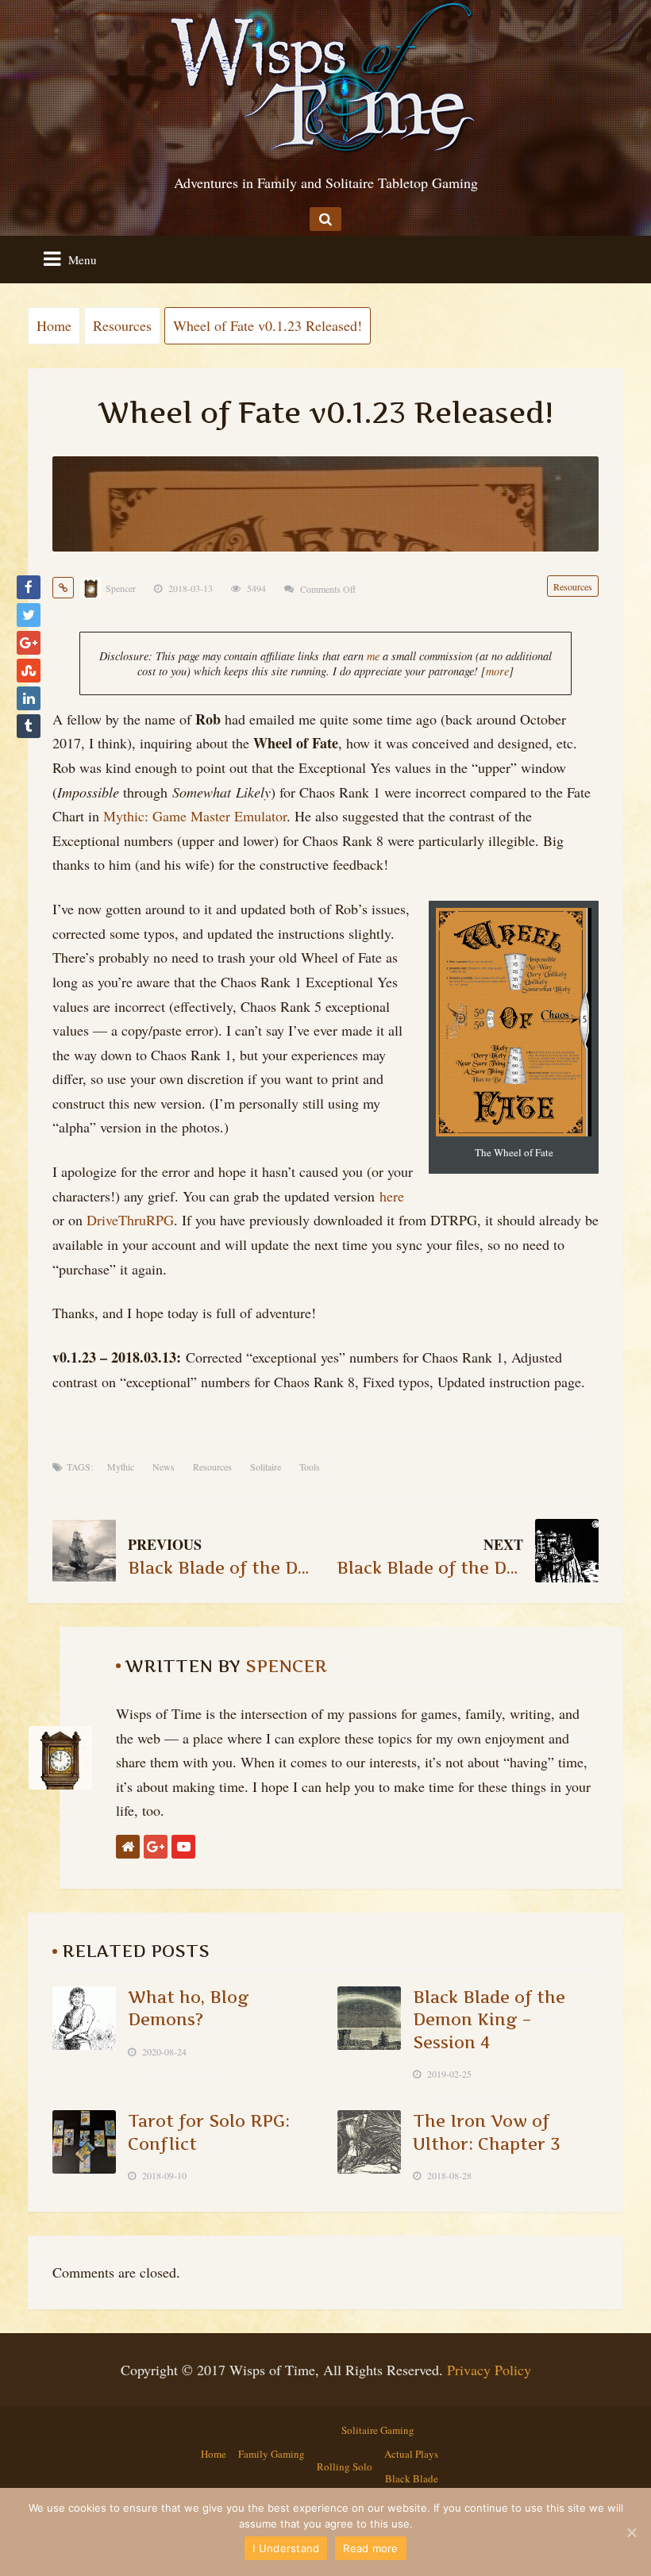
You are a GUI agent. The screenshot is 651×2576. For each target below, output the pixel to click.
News (164, 1467)
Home (214, 2454)
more (497, 671)
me (373, 656)
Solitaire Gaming (378, 2430)
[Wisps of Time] (325, 75)
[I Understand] (631, 2532)
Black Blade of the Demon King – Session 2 (430, 1568)
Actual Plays (411, 2454)
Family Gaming (272, 2454)
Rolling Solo (345, 2466)
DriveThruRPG (130, 1220)
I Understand (286, 2548)
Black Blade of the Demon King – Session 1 (221, 1568)
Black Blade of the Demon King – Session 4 (489, 2019)
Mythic (121, 1467)
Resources (573, 586)
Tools (310, 1467)
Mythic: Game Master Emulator (195, 816)
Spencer (121, 588)
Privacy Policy (489, 2370)
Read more (370, 2548)
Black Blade (412, 2478)
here (392, 1196)
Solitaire (266, 1467)
